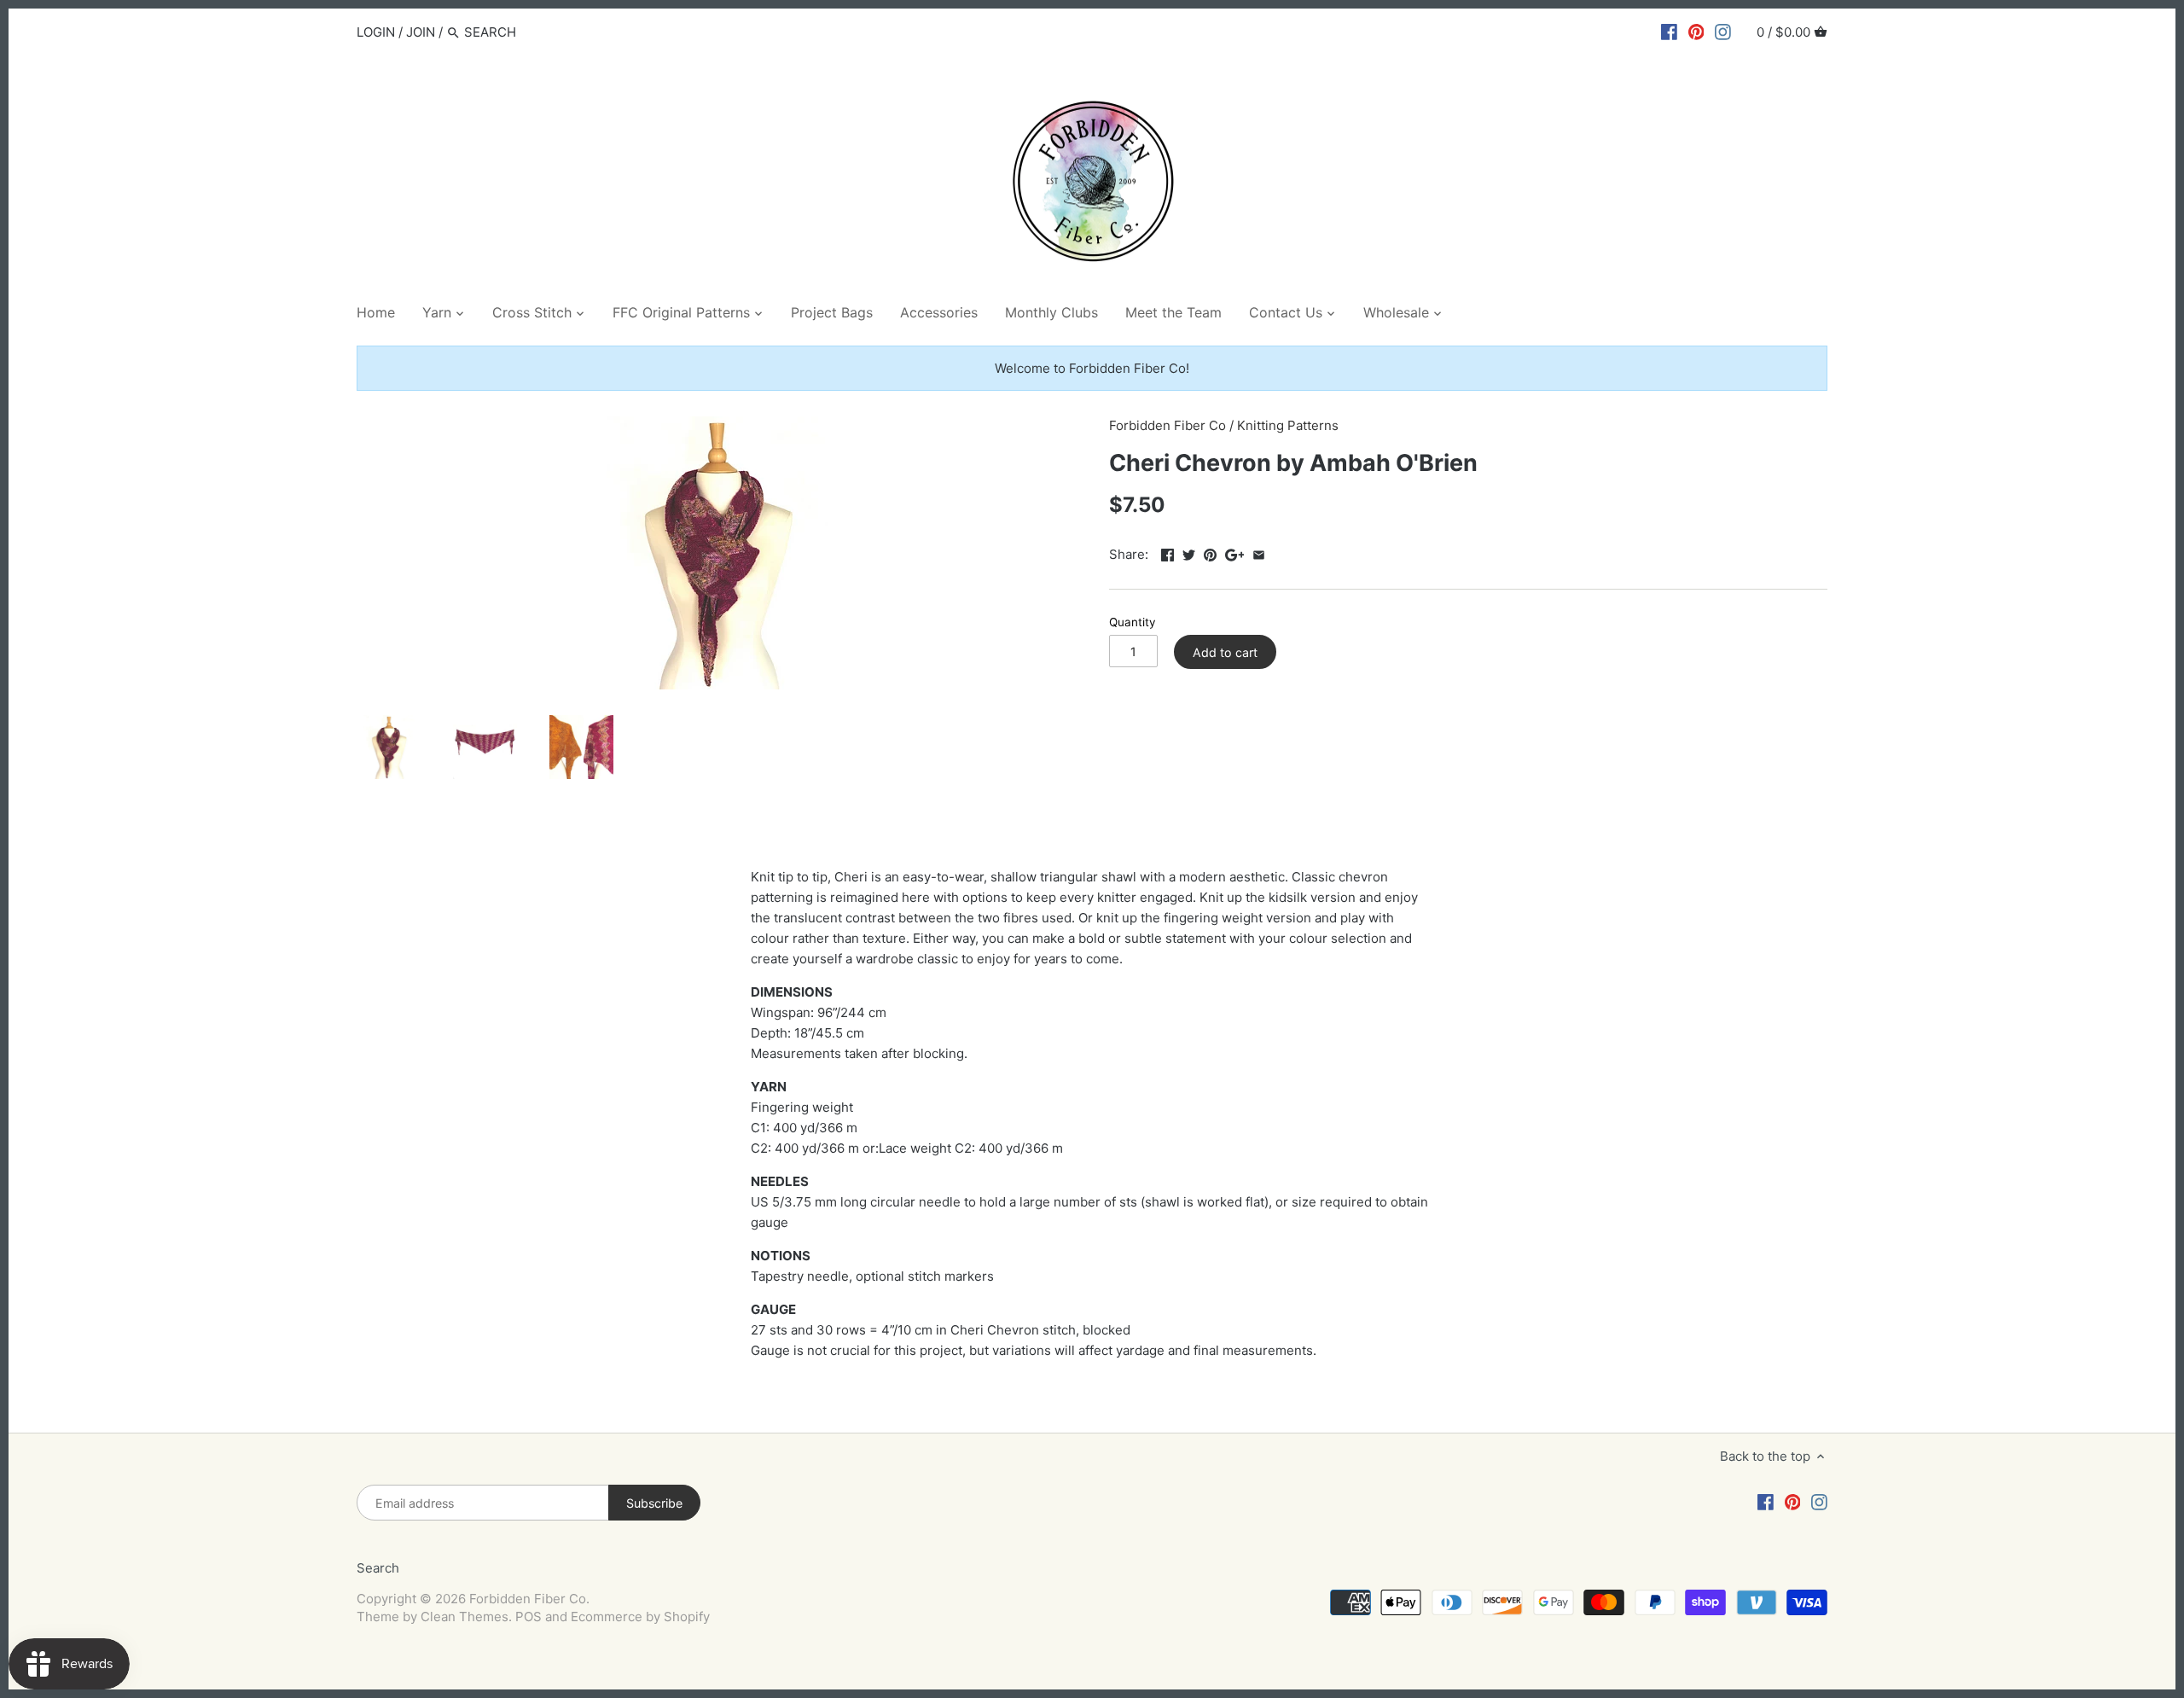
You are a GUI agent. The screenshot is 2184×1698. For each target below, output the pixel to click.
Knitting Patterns (1288, 425)
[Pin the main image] (1210, 552)
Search (378, 1568)
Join (421, 32)
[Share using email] (1259, 552)
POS (529, 1617)
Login (376, 32)
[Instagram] (1723, 32)
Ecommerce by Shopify (640, 1617)
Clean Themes (465, 1617)
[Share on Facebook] (1168, 552)
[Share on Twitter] (1189, 552)
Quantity (1133, 622)
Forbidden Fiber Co (1168, 425)
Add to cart (1225, 652)
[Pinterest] (1696, 32)
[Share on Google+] (1235, 552)
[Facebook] (1669, 32)
